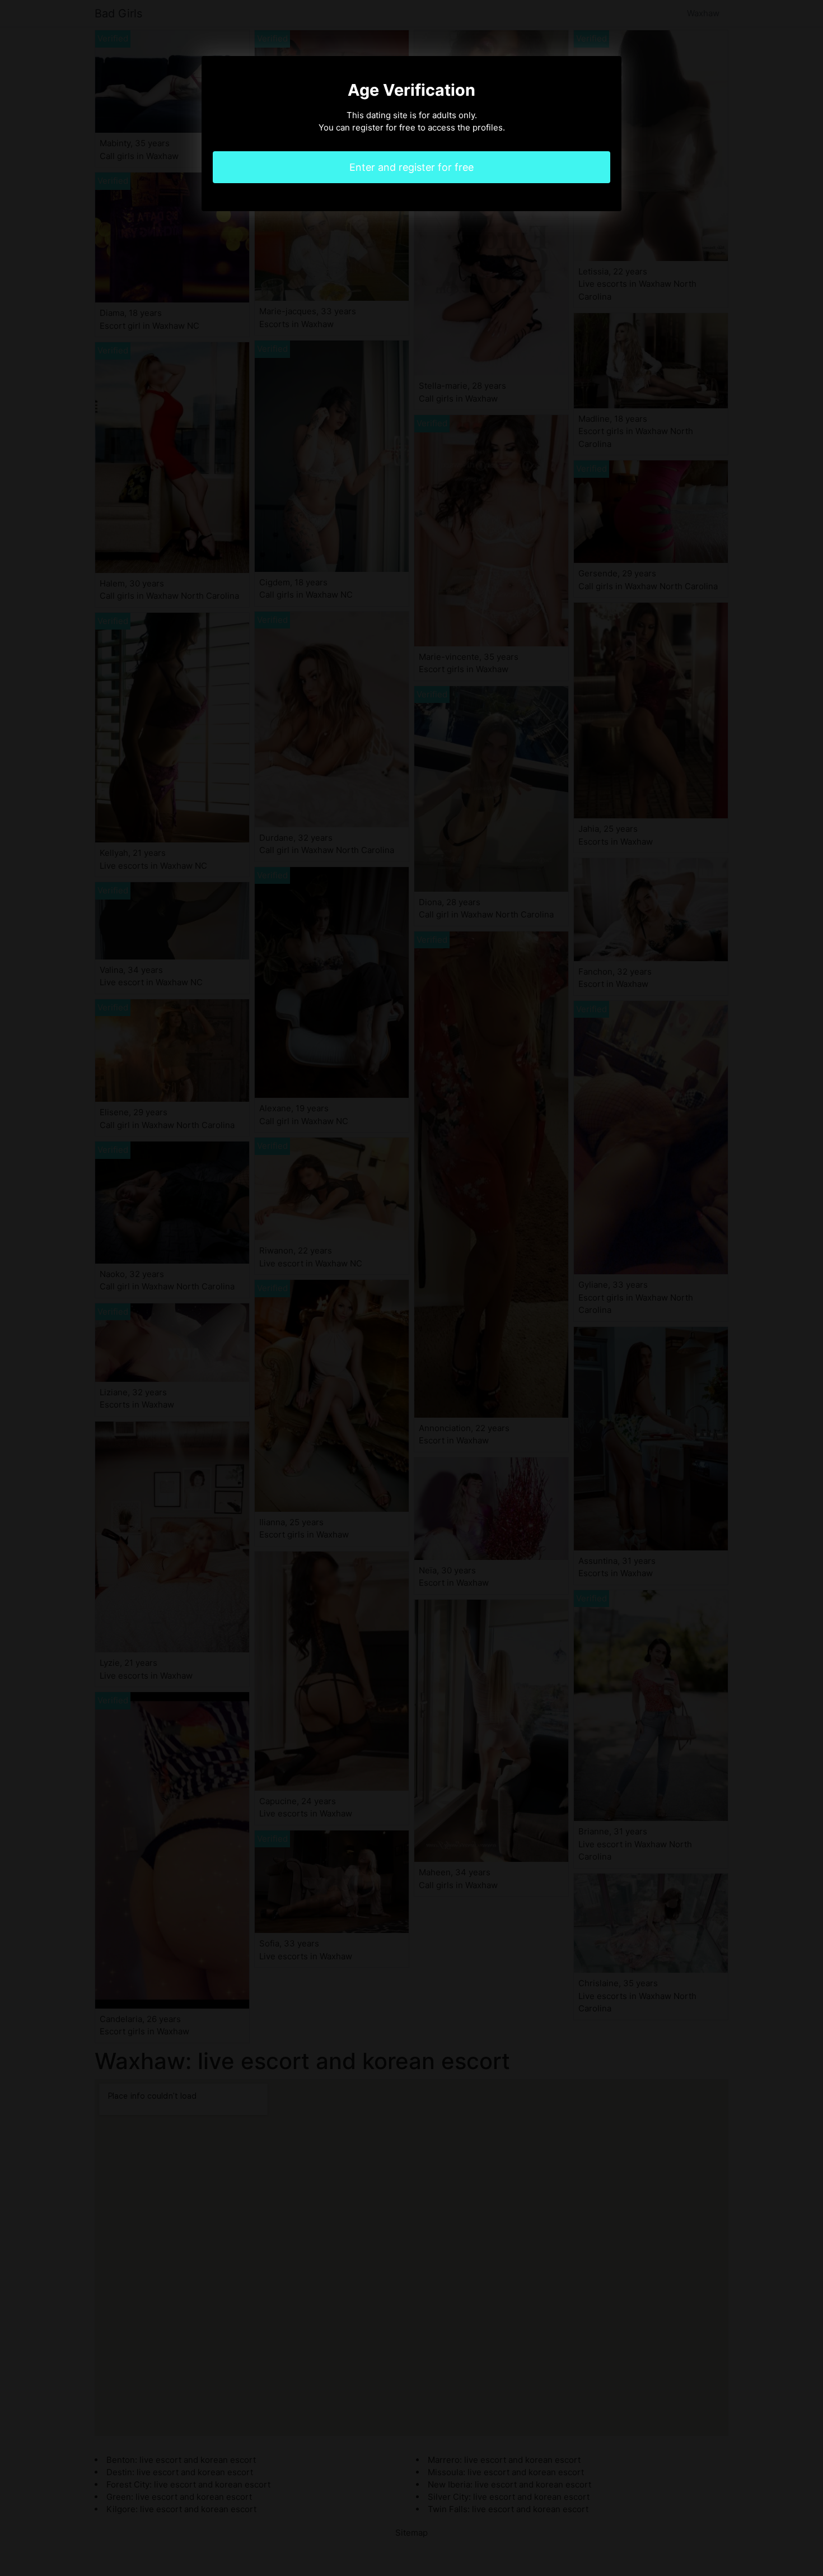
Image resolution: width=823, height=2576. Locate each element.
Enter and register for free (411, 167)
